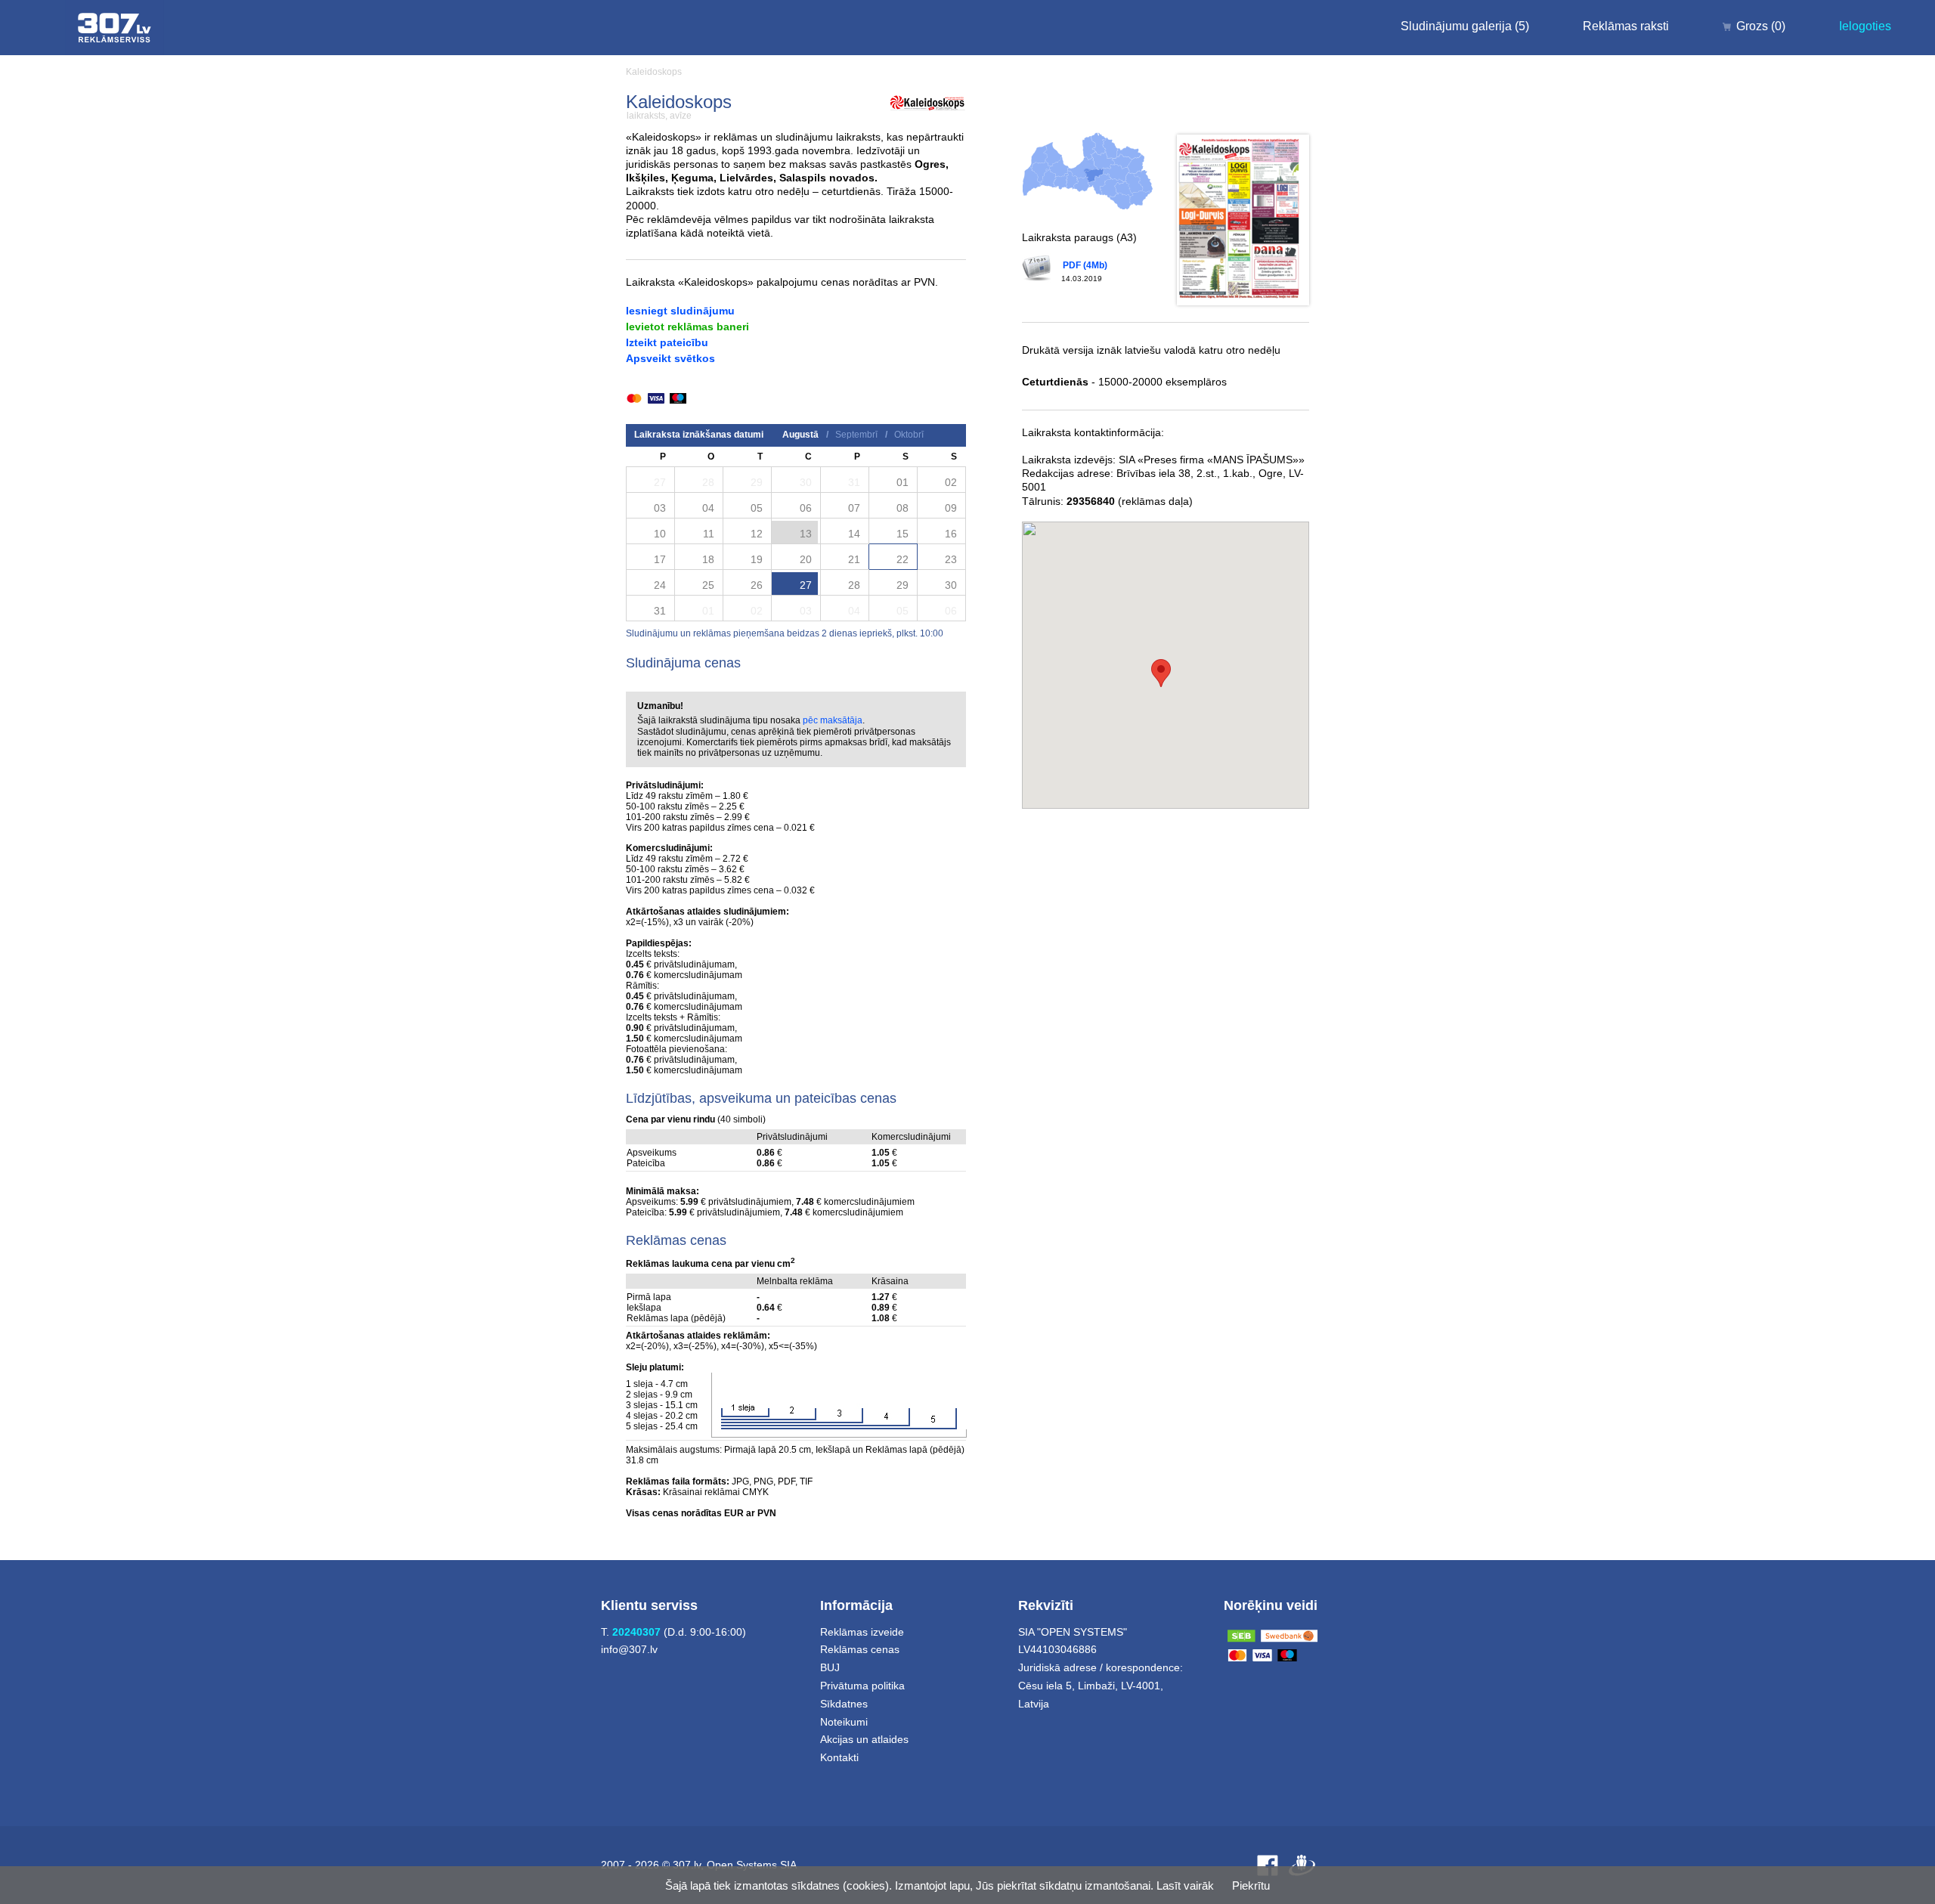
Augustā (800, 435)
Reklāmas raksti (1626, 26)
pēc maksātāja (833, 720)
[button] (1161, 673)
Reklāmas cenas (860, 1649)
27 (806, 585)
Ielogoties (1865, 26)
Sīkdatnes (844, 1704)
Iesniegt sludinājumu (680, 311)
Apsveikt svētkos (670, 358)
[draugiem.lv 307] (1302, 1865)
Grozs (1761, 26)
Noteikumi (844, 1722)
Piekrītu (1251, 1885)
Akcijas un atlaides (864, 1739)
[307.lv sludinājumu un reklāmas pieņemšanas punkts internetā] (115, 28)
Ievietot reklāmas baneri (687, 327)
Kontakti (839, 1757)
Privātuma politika (862, 1686)
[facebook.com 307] (1268, 1865)
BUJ (830, 1667)
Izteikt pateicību (667, 342)
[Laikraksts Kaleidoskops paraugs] (1243, 220)
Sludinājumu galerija (1465, 26)
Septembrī (856, 435)
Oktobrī (909, 435)
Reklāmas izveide (862, 1632)
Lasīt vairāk (1185, 1885)
